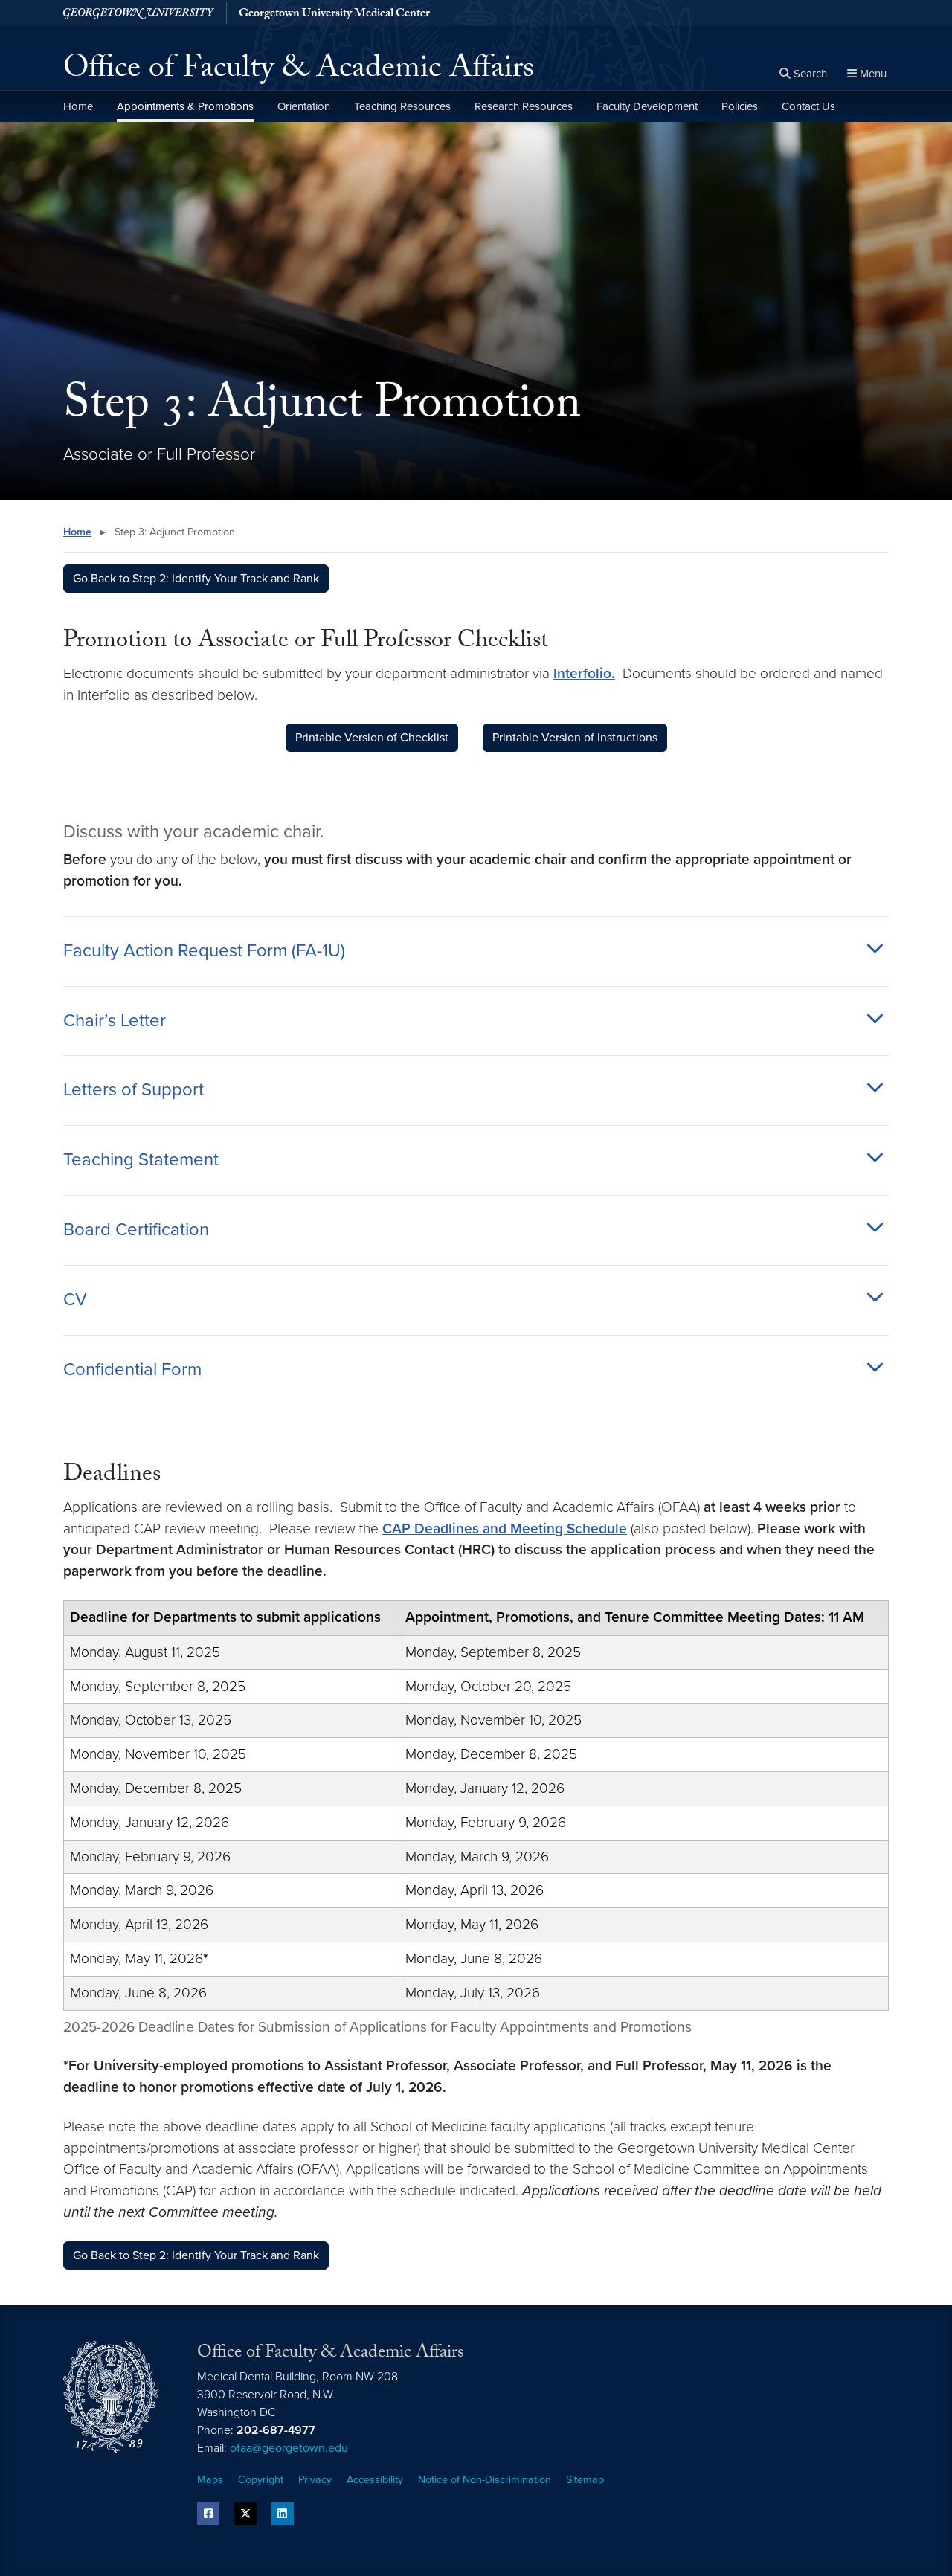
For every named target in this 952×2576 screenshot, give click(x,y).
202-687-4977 (276, 2430)
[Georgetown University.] (139, 13)
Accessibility (375, 2480)
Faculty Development (647, 106)
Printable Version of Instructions (575, 738)
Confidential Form (132, 1370)
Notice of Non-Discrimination (485, 2480)
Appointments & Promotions (185, 106)
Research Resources (524, 106)
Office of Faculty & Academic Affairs (299, 71)
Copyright (261, 2480)
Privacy (315, 2480)
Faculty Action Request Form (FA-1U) (204, 951)
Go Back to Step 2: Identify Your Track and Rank (196, 579)
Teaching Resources (402, 106)
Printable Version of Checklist (372, 738)
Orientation (304, 106)
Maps (210, 2480)
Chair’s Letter (115, 1021)
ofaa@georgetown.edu (289, 2448)
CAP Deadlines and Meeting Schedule (505, 1529)
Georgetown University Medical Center (334, 15)
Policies (740, 106)
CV (75, 1300)
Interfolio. (584, 673)
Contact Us (808, 106)
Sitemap (585, 2480)
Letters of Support (134, 1090)
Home (78, 106)
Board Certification (136, 1230)
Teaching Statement (141, 1160)
